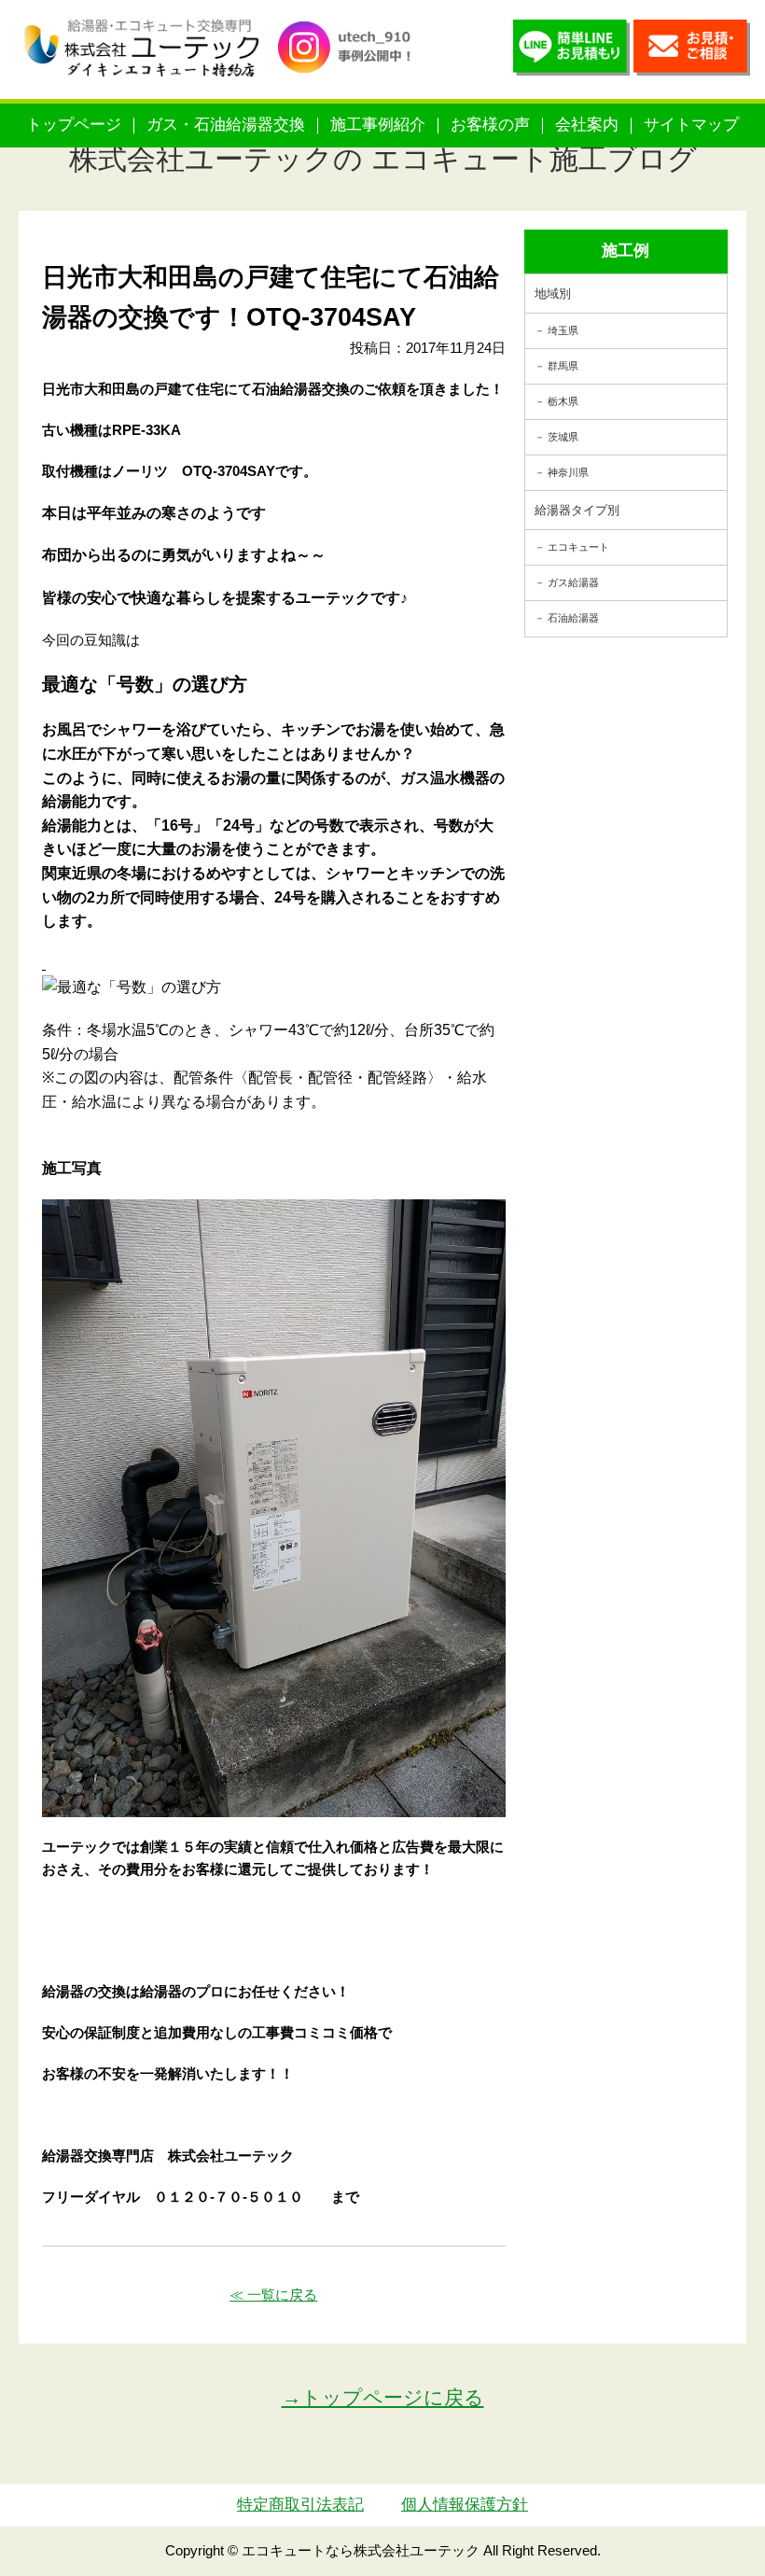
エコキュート (578, 547)
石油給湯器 (573, 618)
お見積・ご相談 (692, 52)
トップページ (74, 125)
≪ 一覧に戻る (273, 2295)
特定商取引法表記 (300, 2505)
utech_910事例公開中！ (351, 65)
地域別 (553, 294)
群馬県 (563, 366)
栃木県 (563, 401)
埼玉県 (563, 330)
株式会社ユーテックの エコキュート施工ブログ (383, 159)
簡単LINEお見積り (571, 52)
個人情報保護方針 (465, 2505)
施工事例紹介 (378, 125)
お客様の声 (490, 125)
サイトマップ (691, 125)
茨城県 (563, 437)
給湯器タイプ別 (577, 510)
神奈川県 (568, 472)
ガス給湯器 (573, 582)
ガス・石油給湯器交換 (226, 125)
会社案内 (587, 125)
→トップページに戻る (383, 2397)
